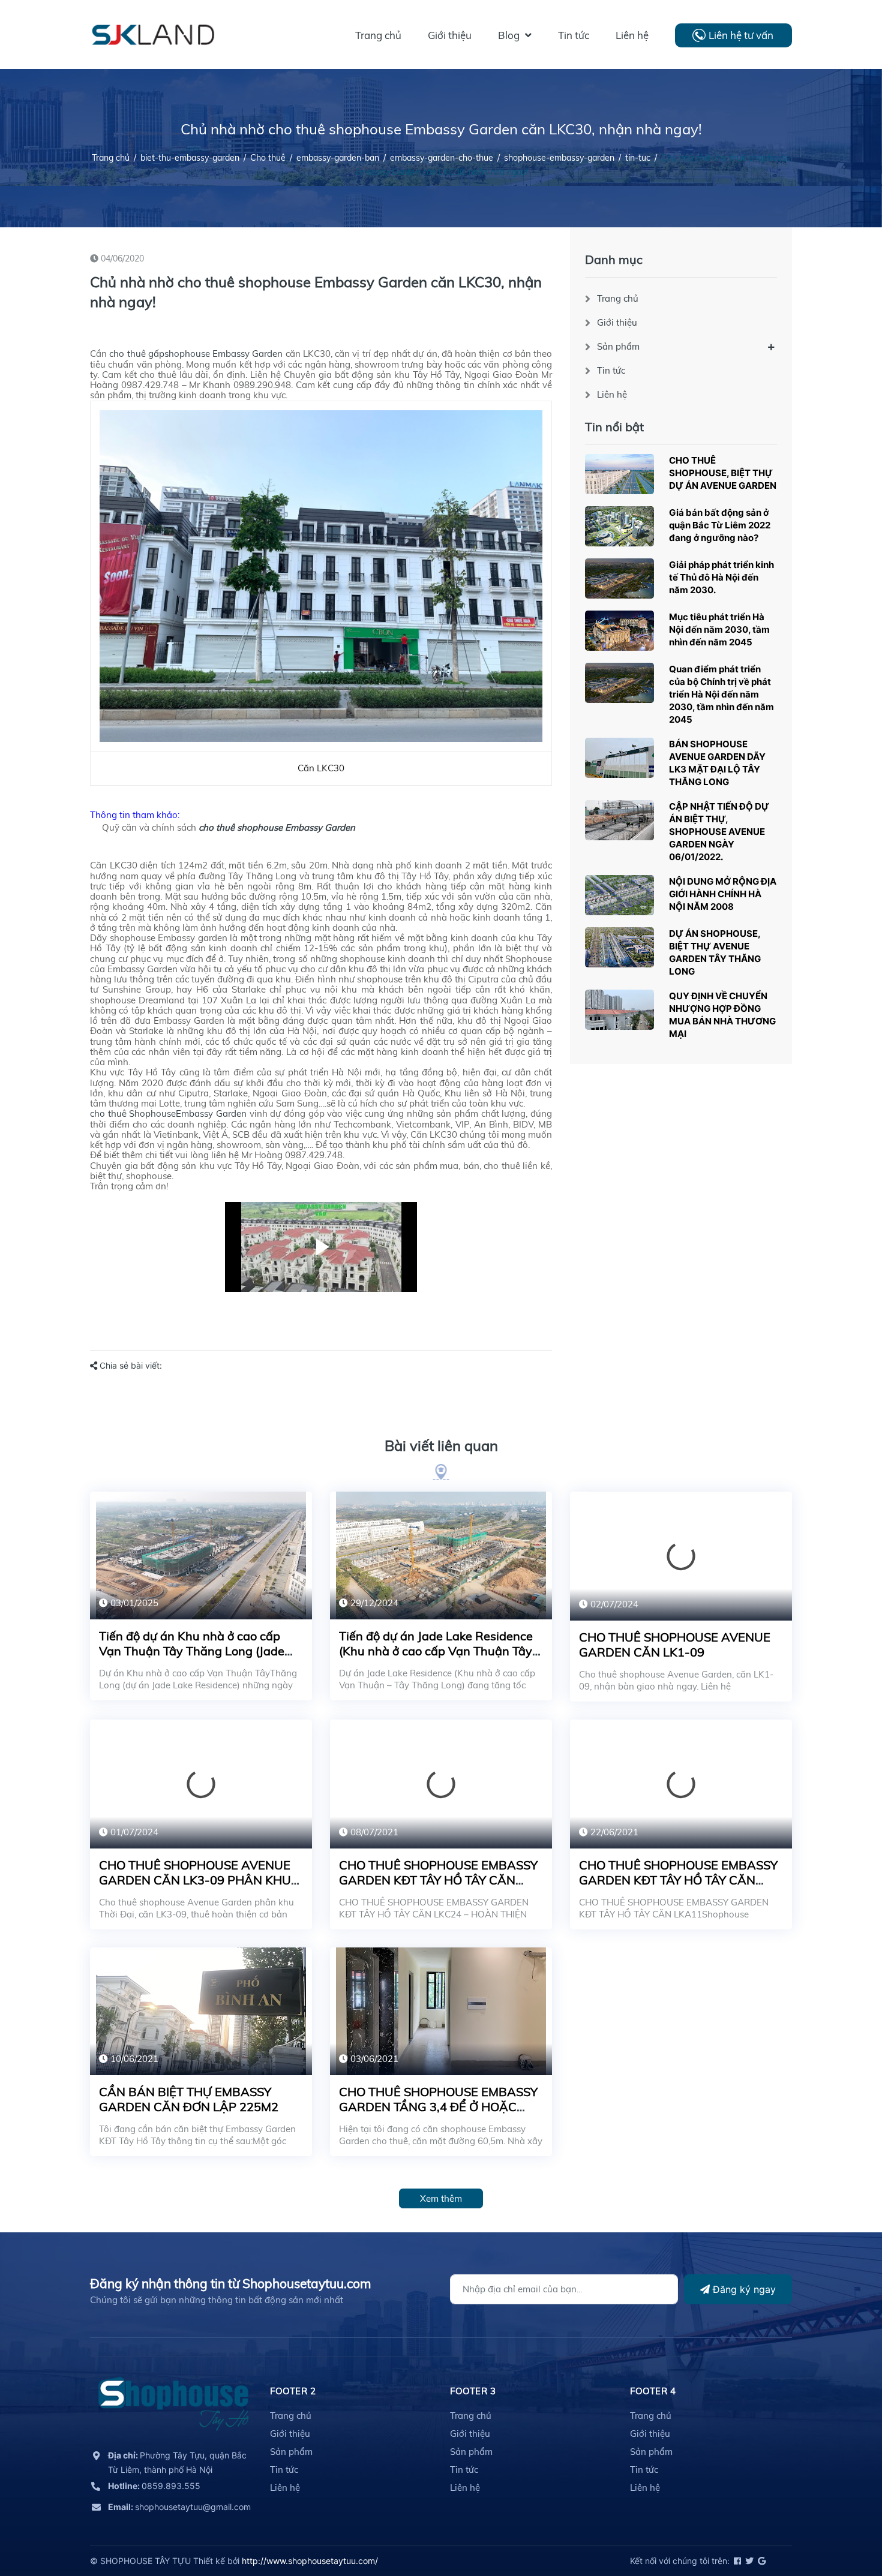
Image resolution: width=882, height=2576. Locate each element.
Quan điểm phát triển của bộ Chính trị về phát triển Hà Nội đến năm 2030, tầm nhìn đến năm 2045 (721, 694)
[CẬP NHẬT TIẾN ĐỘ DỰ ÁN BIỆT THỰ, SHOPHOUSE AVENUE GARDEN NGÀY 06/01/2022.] (619, 820)
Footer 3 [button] (473, 2391)
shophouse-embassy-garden (559, 158)
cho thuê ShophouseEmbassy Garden (168, 1113)
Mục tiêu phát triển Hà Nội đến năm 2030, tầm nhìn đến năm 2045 (719, 629)
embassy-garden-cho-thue (442, 158)
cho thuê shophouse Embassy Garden (277, 827)
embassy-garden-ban (338, 158)
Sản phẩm (618, 346)
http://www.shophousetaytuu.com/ (310, 2561)
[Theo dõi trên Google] (761, 2561)
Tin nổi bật (614, 427)
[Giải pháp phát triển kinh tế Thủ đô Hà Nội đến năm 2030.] (619, 578)
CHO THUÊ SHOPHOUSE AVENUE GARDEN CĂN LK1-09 (675, 1645)
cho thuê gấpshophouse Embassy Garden (196, 354)
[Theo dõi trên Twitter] (748, 2561)
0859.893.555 (154, 2486)
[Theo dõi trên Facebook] (736, 2561)
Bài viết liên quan (441, 1445)
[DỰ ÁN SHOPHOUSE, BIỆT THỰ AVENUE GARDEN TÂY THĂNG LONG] (619, 947)
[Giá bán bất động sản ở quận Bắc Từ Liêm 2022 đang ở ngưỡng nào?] (619, 526)
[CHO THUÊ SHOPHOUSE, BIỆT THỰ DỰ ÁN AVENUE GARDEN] (619, 474)
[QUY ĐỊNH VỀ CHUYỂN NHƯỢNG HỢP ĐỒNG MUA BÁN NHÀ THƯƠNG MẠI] (619, 1010)
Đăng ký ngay (743, 2289)
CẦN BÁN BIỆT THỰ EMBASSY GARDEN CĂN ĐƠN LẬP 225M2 (189, 2099)
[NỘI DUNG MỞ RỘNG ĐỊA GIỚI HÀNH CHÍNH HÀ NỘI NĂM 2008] (619, 895)
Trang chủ (618, 298)
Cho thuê (268, 158)
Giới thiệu (617, 322)
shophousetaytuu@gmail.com (179, 2507)
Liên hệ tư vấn (741, 35)
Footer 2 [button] (293, 2391)
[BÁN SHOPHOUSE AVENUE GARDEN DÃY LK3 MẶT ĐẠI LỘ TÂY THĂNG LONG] (619, 758)
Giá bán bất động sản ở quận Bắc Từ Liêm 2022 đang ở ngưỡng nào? (720, 525)
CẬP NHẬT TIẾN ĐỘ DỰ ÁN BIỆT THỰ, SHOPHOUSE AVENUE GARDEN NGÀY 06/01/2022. (719, 832)
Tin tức (611, 370)
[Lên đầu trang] (843, 2513)
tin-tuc (638, 158)
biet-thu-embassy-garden (190, 158)
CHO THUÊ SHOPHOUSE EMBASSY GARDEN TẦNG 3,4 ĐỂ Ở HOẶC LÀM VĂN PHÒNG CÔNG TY (438, 2107)
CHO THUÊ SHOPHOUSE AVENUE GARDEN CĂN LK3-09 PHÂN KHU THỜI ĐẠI (195, 1880)
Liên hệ (612, 394)
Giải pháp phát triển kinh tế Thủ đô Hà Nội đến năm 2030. (721, 577)
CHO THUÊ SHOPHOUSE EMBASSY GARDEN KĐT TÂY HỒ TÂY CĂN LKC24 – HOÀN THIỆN (438, 1880)
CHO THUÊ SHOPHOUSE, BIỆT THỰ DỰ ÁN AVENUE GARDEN (723, 473)
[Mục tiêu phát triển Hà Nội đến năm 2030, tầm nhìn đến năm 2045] (619, 631)
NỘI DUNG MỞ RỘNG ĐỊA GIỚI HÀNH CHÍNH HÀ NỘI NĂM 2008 (723, 894)
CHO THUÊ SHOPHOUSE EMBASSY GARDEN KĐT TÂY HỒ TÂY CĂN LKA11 (678, 1880)
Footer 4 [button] (653, 2391)
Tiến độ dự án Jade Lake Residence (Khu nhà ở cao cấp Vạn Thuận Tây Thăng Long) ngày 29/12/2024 (436, 1651)
